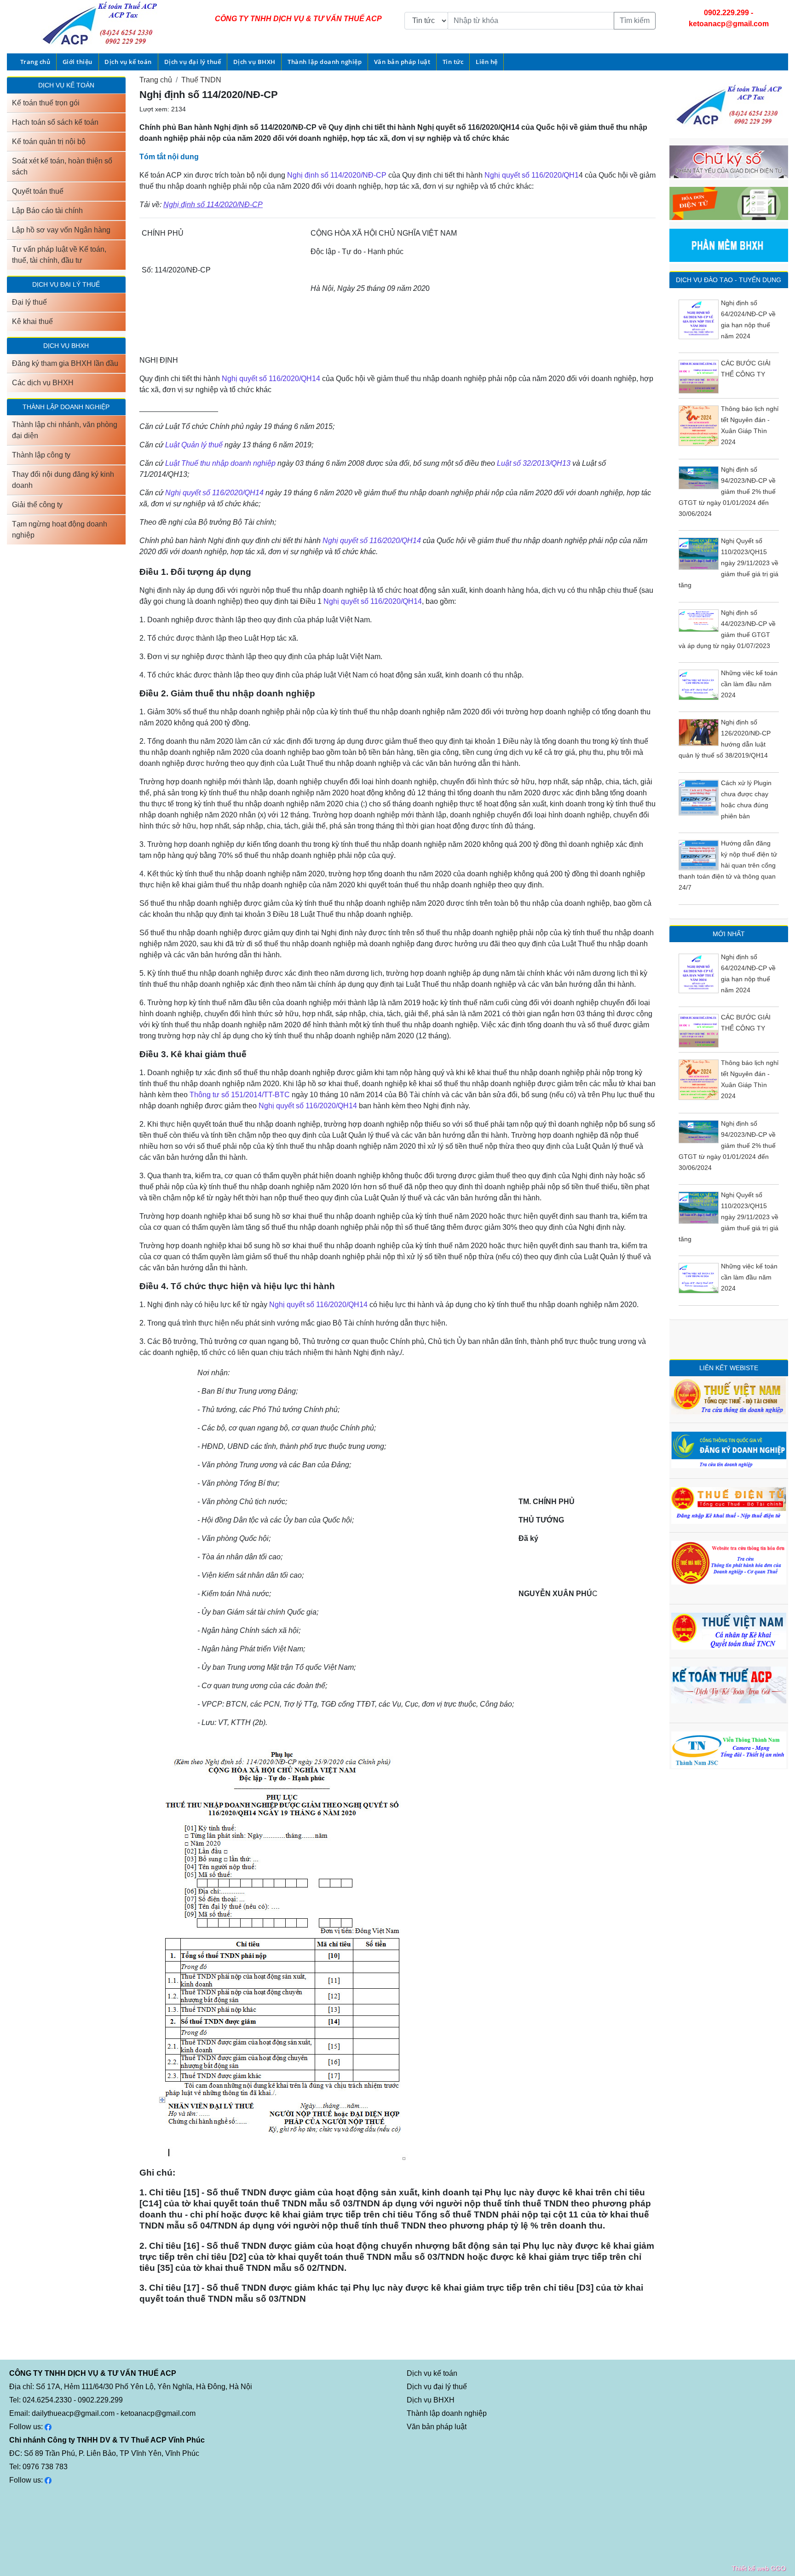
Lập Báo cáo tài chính (47, 211)
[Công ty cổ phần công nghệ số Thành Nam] (729, 1749)
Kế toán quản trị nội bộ (49, 142)
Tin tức (453, 62)
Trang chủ (35, 62)
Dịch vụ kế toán (128, 62)
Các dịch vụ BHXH (43, 383)
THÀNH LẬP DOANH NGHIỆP (66, 407)
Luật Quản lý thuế (195, 445)
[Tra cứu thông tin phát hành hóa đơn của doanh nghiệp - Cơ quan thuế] (729, 1562)
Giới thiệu (78, 62)
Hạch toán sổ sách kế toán (55, 122)
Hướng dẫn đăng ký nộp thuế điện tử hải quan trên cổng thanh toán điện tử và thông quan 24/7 (728, 865)
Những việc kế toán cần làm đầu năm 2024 (749, 684)
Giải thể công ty (37, 505)
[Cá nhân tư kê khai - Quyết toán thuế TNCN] (729, 1630)
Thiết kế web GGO (759, 2568)
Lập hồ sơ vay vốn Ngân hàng (61, 230)
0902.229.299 (726, 13)
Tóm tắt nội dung (169, 157)
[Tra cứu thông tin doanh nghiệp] (729, 1395)
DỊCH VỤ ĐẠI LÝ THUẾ (66, 284)
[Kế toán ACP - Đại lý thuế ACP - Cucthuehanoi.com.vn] (729, 1684)
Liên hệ (487, 62)
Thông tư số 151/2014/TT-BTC (240, 1095)
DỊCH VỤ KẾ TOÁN (66, 85)
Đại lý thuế (29, 302)
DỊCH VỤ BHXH (66, 346)
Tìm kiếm (635, 20)
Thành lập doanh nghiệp (325, 62)
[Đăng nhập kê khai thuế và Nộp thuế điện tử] (729, 1505)
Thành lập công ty (41, 455)
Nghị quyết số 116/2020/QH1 (532, 175)
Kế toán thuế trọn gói (46, 103)
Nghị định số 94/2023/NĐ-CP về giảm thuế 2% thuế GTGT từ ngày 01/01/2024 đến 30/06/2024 (727, 492)
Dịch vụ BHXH (254, 62)
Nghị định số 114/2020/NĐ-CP (337, 175)
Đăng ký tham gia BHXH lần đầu (65, 363)
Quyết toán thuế (38, 191)
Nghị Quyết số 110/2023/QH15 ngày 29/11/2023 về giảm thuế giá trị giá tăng (729, 563)
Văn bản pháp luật (402, 62)
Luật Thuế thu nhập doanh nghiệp (220, 463)
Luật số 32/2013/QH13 (534, 463)
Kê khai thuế (32, 321)
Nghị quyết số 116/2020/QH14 (271, 379)
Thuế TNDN (201, 80)
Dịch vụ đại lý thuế (193, 62)
